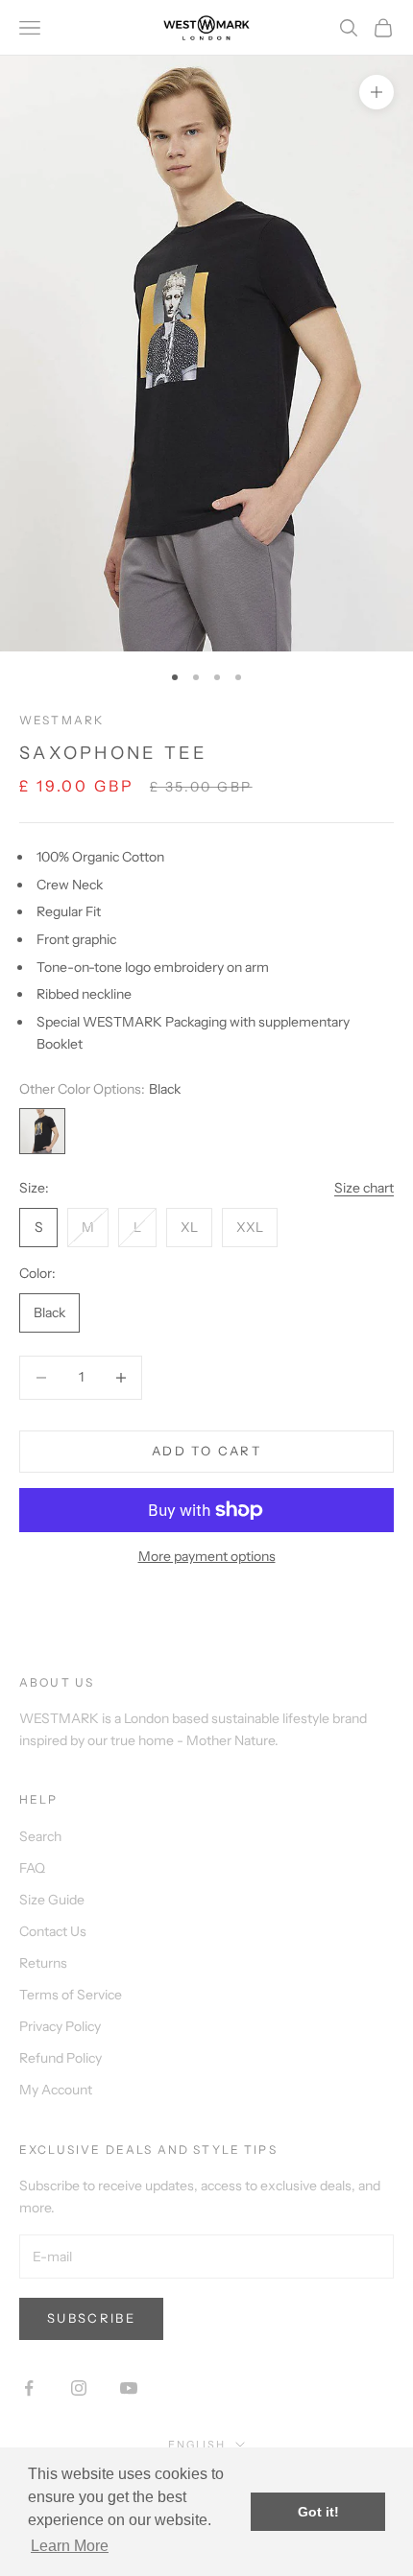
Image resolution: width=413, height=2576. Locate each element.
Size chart (364, 1188)
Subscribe (91, 2318)
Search (40, 1836)
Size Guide (52, 1900)
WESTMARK (61, 720)
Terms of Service (71, 1995)
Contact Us (53, 1931)
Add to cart (206, 1451)
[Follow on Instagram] (79, 2388)
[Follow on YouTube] (129, 2388)
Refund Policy (61, 2058)
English (197, 2445)
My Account (56, 2090)
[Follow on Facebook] (29, 2388)
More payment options (207, 1556)
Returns (43, 1963)
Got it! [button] (318, 2512)
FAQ (32, 1868)
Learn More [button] (70, 2546)
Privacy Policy (60, 2026)
